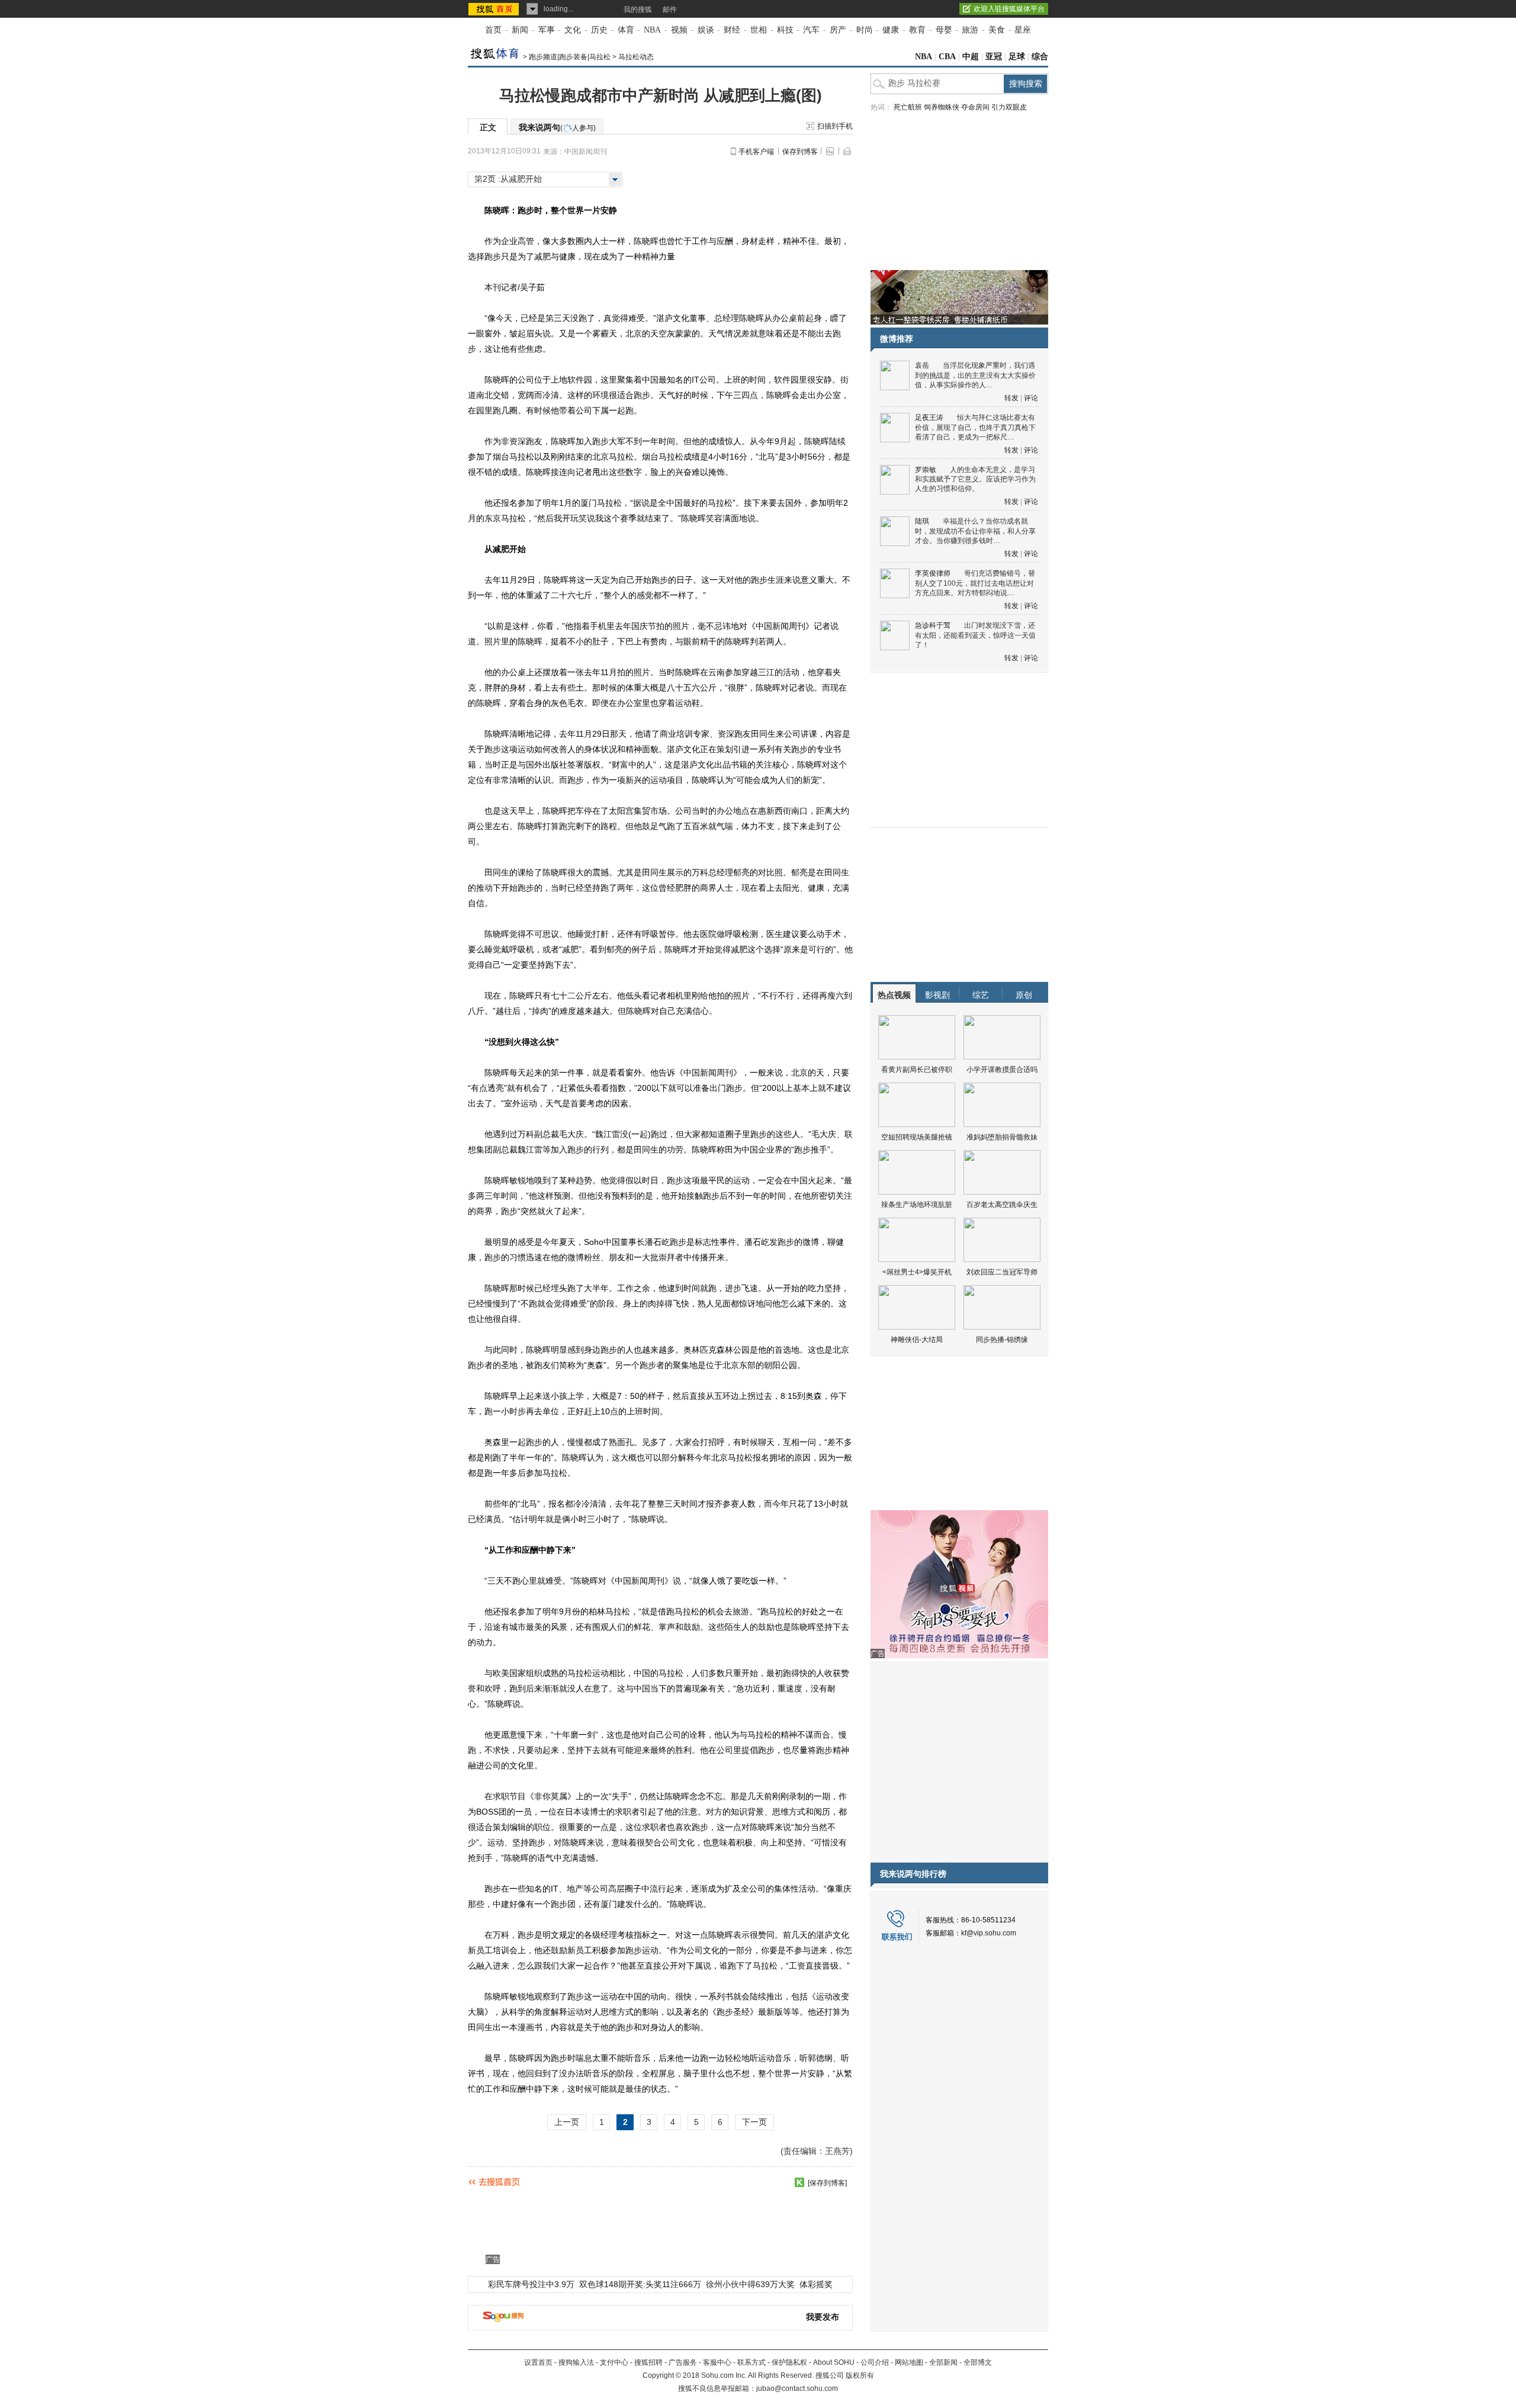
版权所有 (860, 2375)
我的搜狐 (638, 9)
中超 (971, 57)
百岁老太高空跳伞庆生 (1002, 1205)
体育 (626, 30)
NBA (652, 30)
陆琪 (922, 521)
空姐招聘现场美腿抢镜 (917, 1137)
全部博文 (978, 2362)
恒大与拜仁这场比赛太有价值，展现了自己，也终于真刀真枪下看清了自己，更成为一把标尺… (975, 427)
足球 (1017, 57)
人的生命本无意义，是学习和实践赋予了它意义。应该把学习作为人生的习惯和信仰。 (975, 479)
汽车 (811, 30)
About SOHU (834, 2362)
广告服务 (683, 2362)
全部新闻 (943, 2362)
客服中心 (717, 2362)
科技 (785, 30)
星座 (1023, 30)
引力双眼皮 (1009, 107)
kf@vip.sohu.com (989, 1933)
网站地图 (909, 2362)
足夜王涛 (929, 418)
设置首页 (538, 2362)
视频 (679, 30)
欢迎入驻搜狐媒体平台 (1009, 9)
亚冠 (994, 57)
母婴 (944, 30)
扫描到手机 (835, 126)
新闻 (520, 30)
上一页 (567, 2122)
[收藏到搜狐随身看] (799, 2182)
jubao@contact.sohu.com (797, 2388)
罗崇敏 (926, 470)
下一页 (754, 2122)
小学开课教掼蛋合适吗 (1002, 1070)
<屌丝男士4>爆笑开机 (917, 1272)
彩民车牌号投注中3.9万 (531, 2284)
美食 (997, 30)
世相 (759, 30)
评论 (1031, 398)
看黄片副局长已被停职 (917, 1070)
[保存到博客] (827, 2183)
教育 (917, 30)
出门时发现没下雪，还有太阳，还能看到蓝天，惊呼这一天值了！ (975, 635)
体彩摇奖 (816, 2284)
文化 (573, 30)
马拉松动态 (636, 57)
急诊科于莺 (933, 625)
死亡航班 (908, 107)
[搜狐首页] (495, 9)
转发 (1011, 398)
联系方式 (751, 2362)
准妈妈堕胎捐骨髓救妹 (1002, 1137)
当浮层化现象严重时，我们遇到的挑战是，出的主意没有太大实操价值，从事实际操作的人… (975, 375)
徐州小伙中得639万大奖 (750, 2284)
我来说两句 (557, 127)
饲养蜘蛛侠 (942, 107)
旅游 (970, 30)
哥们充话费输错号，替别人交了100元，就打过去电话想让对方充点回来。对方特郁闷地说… (975, 583)
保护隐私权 (789, 2362)
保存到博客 (800, 152)
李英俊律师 (933, 573)
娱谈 (706, 30)
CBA (947, 57)
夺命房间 (975, 107)
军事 (547, 30)
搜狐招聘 (648, 2362)
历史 (599, 30)
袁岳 (922, 365)
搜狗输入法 (576, 2362)
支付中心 (614, 2362)
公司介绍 (875, 2362)
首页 (493, 30)
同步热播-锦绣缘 (1002, 1340)
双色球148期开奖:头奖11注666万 (640, 2284)
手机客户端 (756, 152)
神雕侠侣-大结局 (917, 1340)
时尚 (865, 30)
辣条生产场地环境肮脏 (917, 1205)
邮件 (670, 9)
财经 (732, 30)
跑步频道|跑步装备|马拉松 (570, 57)
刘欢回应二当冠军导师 (1002, 1272)
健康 (891, 30)
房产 (838, 30)
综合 (1040, 57)
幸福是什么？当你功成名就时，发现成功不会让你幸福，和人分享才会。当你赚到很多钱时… (975, 531)
